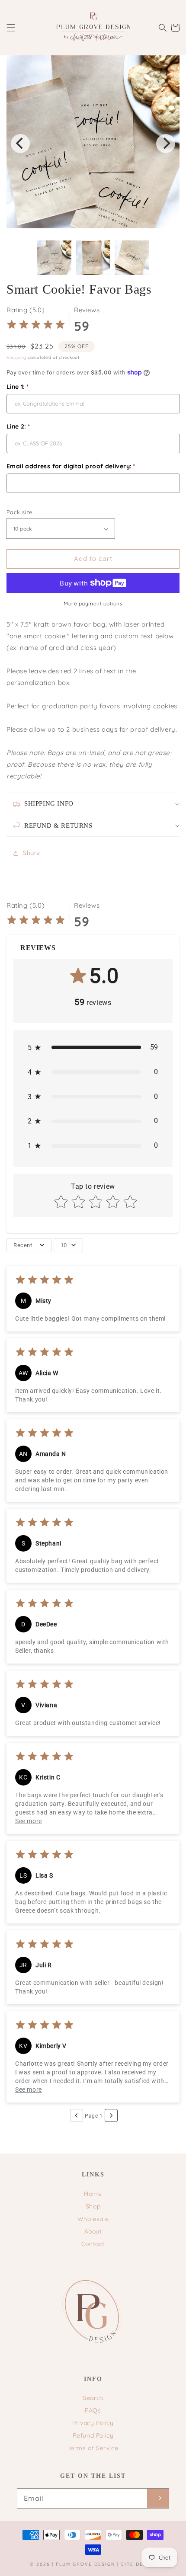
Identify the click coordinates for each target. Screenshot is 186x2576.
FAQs (93, 2410)
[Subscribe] (158, 2498)
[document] (93, 144)
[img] (36, 326)
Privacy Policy (93, 2423)
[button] (11, 28)
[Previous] (20, 144)
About (93, 2231)
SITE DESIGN (139, 2564)
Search (93, 2398)
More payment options (93, 603)
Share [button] (32, 853)
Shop (93, 2206)
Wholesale (93, 2219)
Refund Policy (93, 2435)
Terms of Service (93, 2448)
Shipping (16, 357)
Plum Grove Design (85, 2564)
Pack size (19, 512)
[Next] (166, 144)
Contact (93, 2244)
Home (93, 2194)
